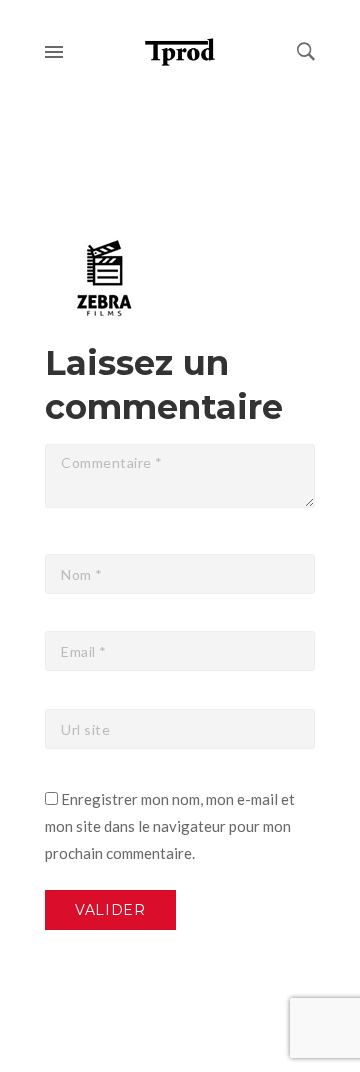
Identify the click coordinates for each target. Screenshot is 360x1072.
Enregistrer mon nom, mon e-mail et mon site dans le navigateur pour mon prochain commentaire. (170, 826)
